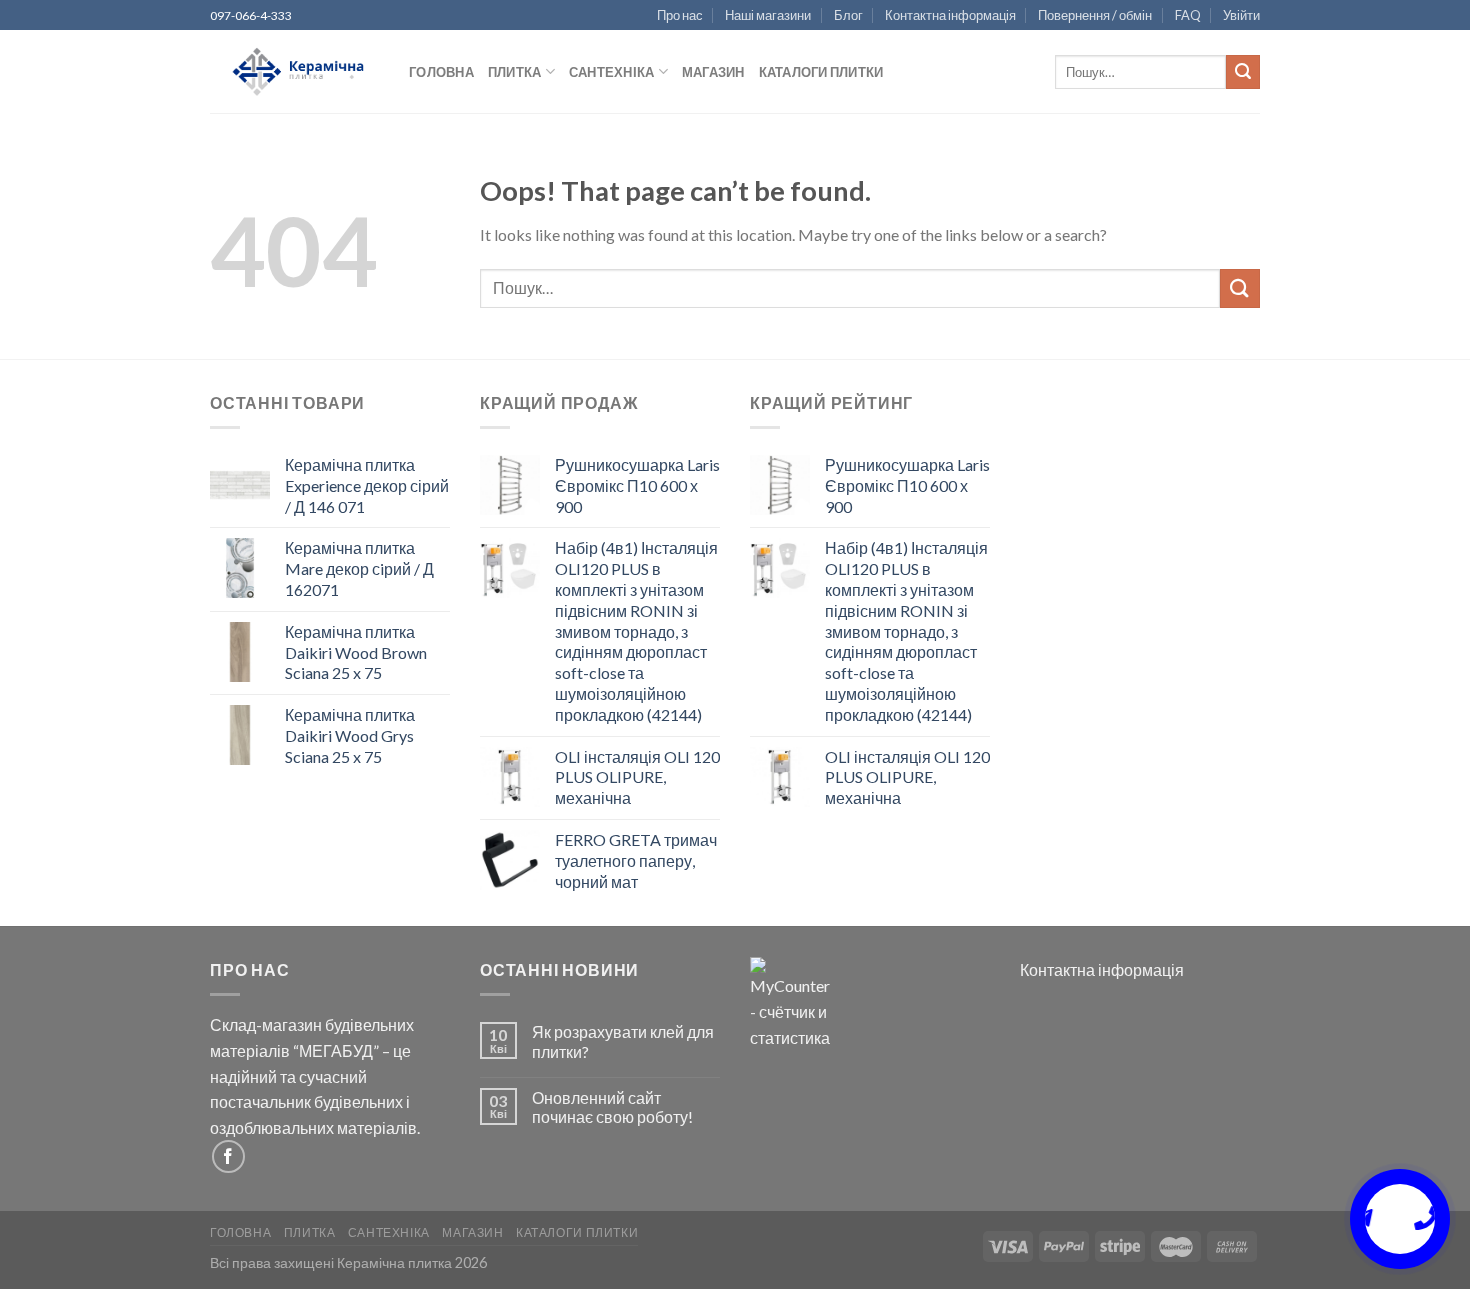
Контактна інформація (950, 15)
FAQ (1188, 15)
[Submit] (1243, 72)
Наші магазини (768, 15)
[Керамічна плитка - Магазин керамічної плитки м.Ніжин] (294, 72)
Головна (441, 72)
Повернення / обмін (1095, 15)
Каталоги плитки (821, 72)
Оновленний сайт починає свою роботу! (612, 1107)
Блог (848, 15)
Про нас (680, 15)
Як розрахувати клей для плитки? (623, 1041)
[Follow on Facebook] (228, 1156)
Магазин (713, 72)
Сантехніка (612, 72)
